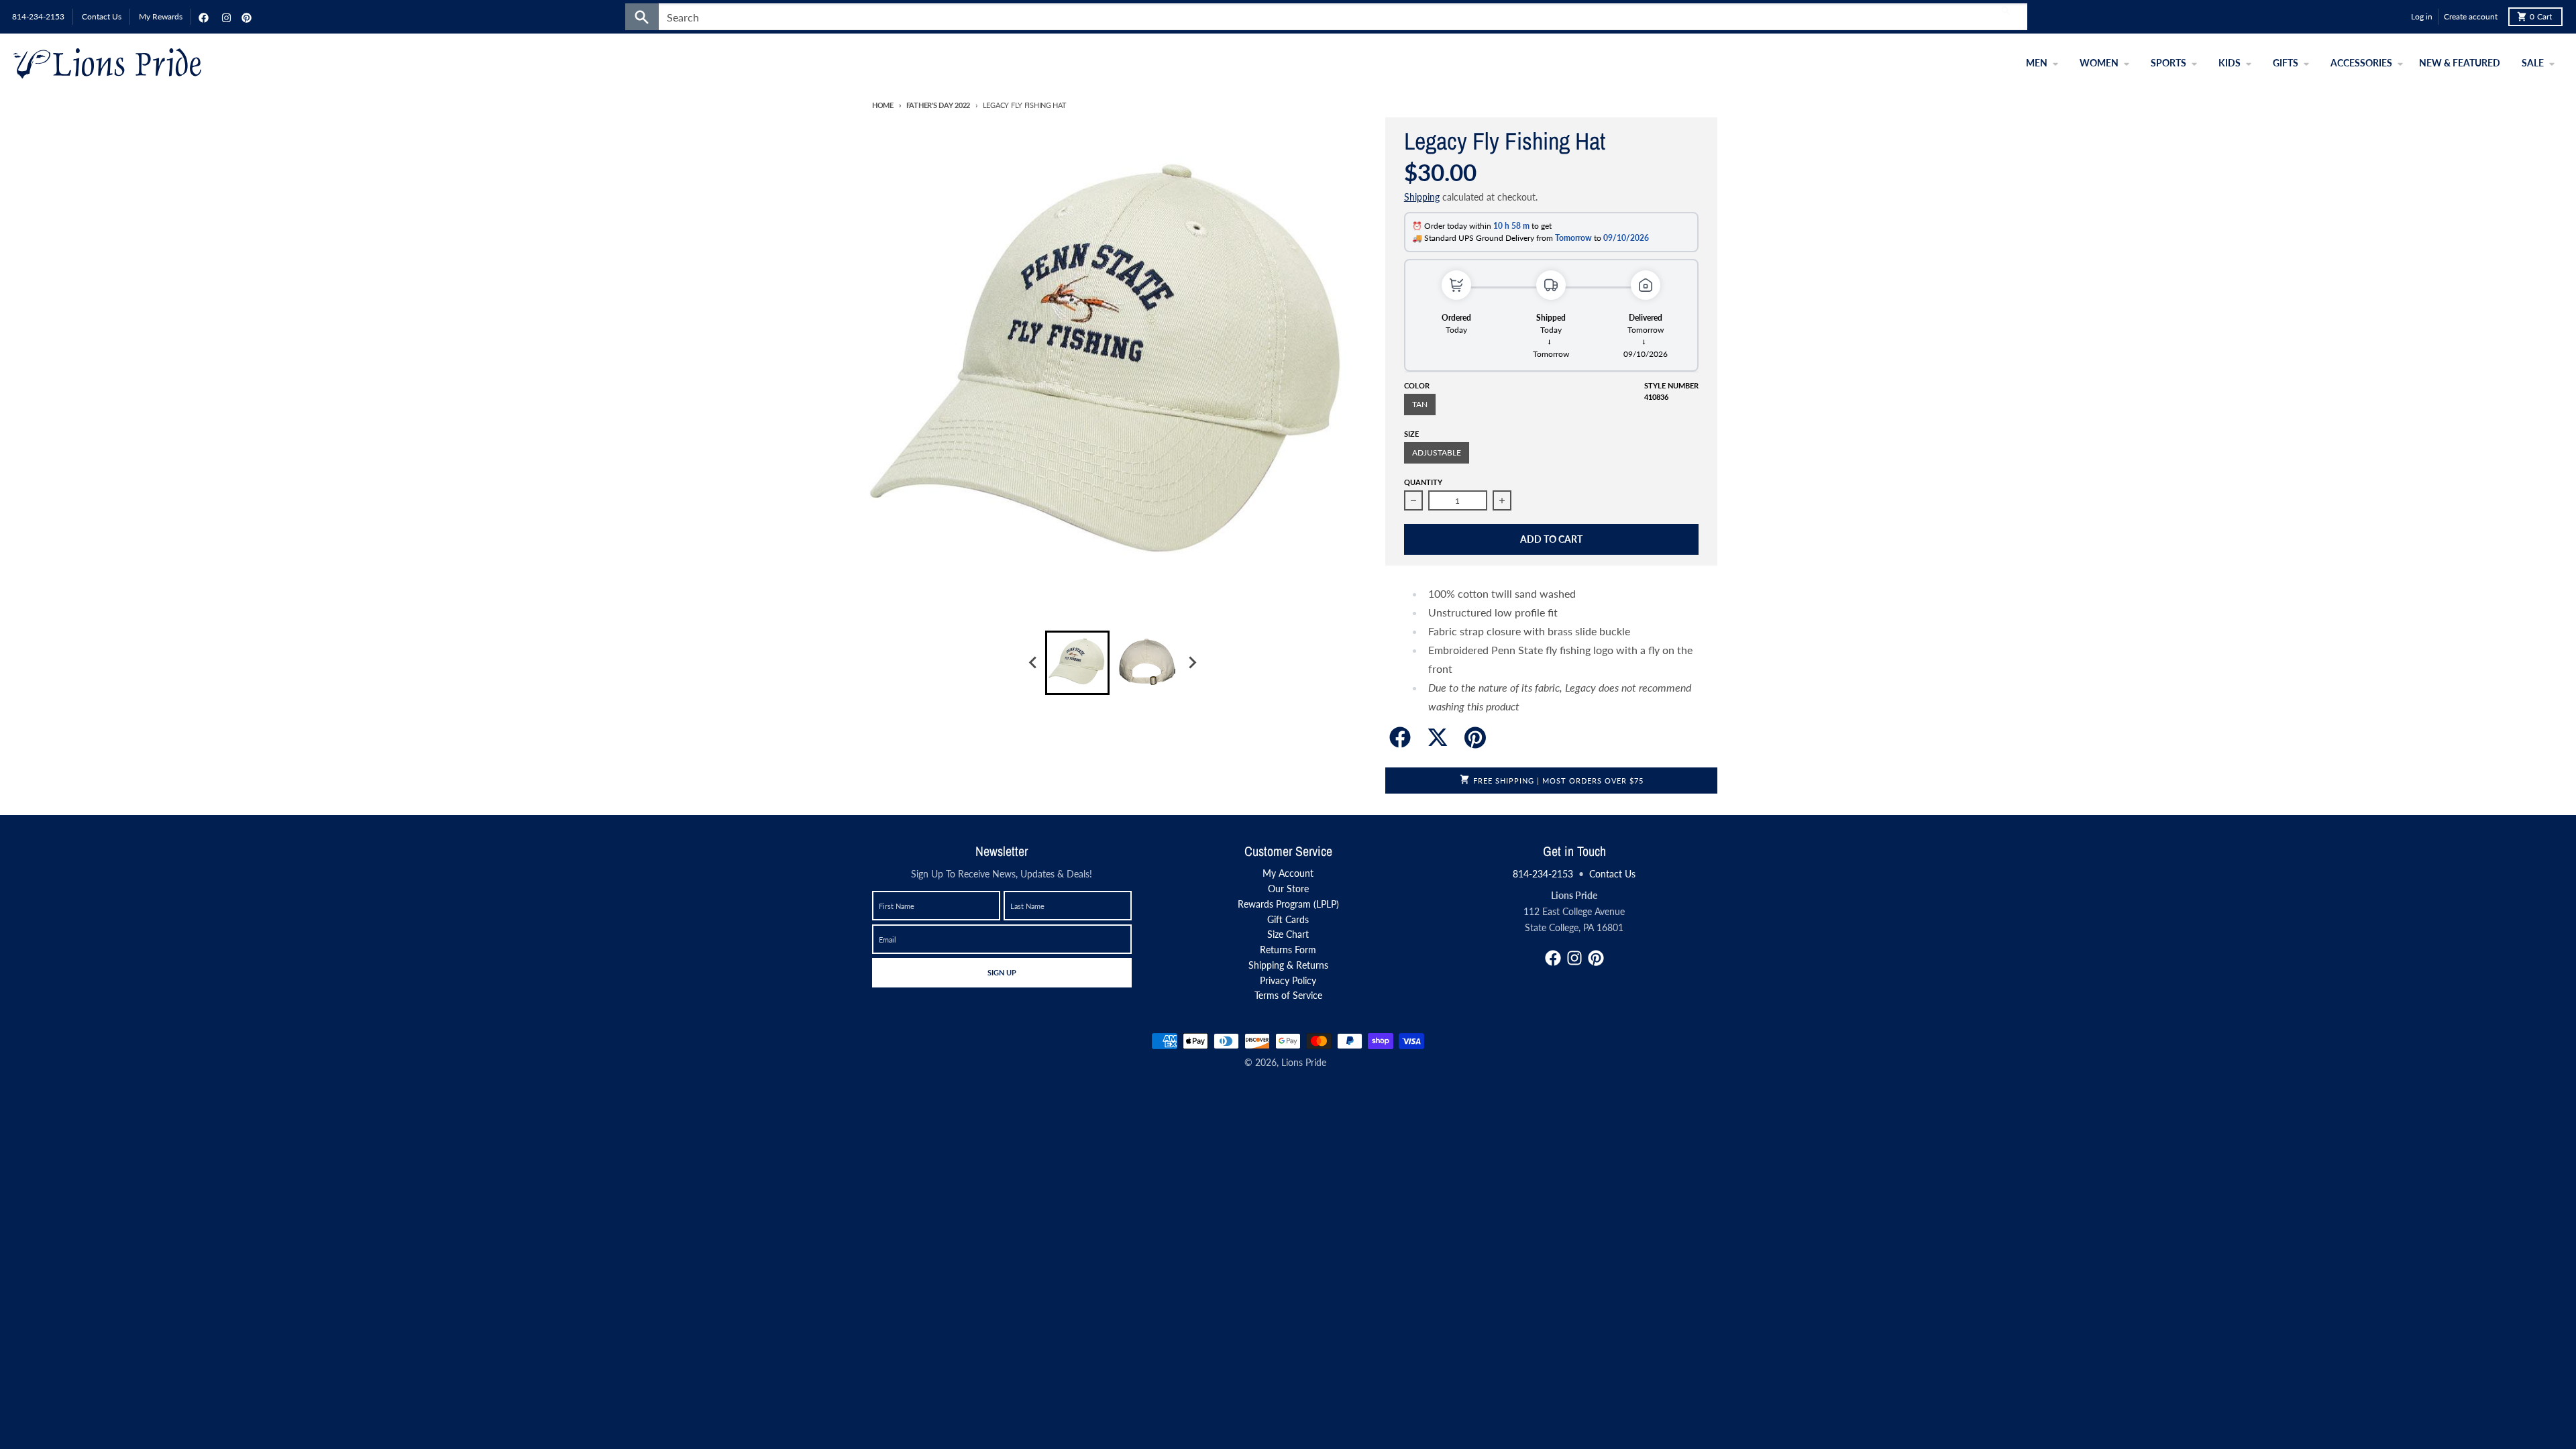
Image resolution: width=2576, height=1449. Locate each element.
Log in (2422, 16)
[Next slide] (1191, 663)
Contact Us (1612, 874)
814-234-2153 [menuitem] (38, 16)
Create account (2471, 16)
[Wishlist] (2398, 17)
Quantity (1423, 482)
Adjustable (1437, 452)
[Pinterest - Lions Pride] (245, 17)
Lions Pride (1304, 1062)
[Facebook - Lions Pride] (202, 17)
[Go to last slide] (1033, 663)
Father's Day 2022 (938, 105)
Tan (1420, 404)
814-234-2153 (1543, 874)
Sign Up (1002, 972)
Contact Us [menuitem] (102, 16)
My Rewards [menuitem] (161, 16)
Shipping (1422, 197)
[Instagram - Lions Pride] (225, 17)
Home (883, 105)
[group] (1077, 663)
